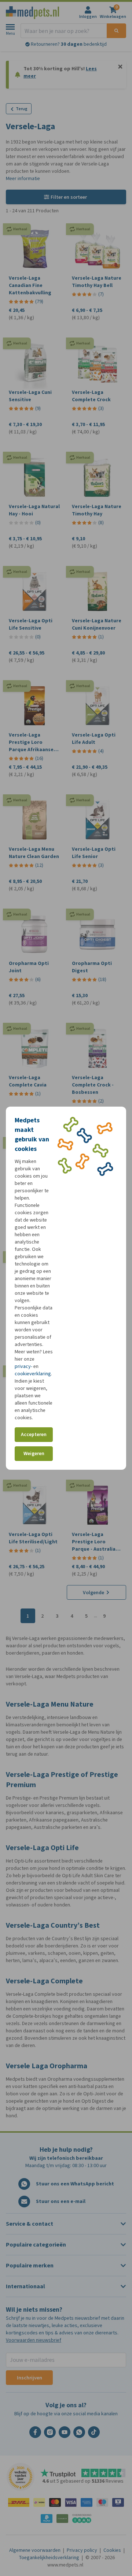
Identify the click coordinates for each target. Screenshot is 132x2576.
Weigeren (34, 1453)
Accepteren (34, 1434)
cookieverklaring (33, 1374)
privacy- (23, 1366)
